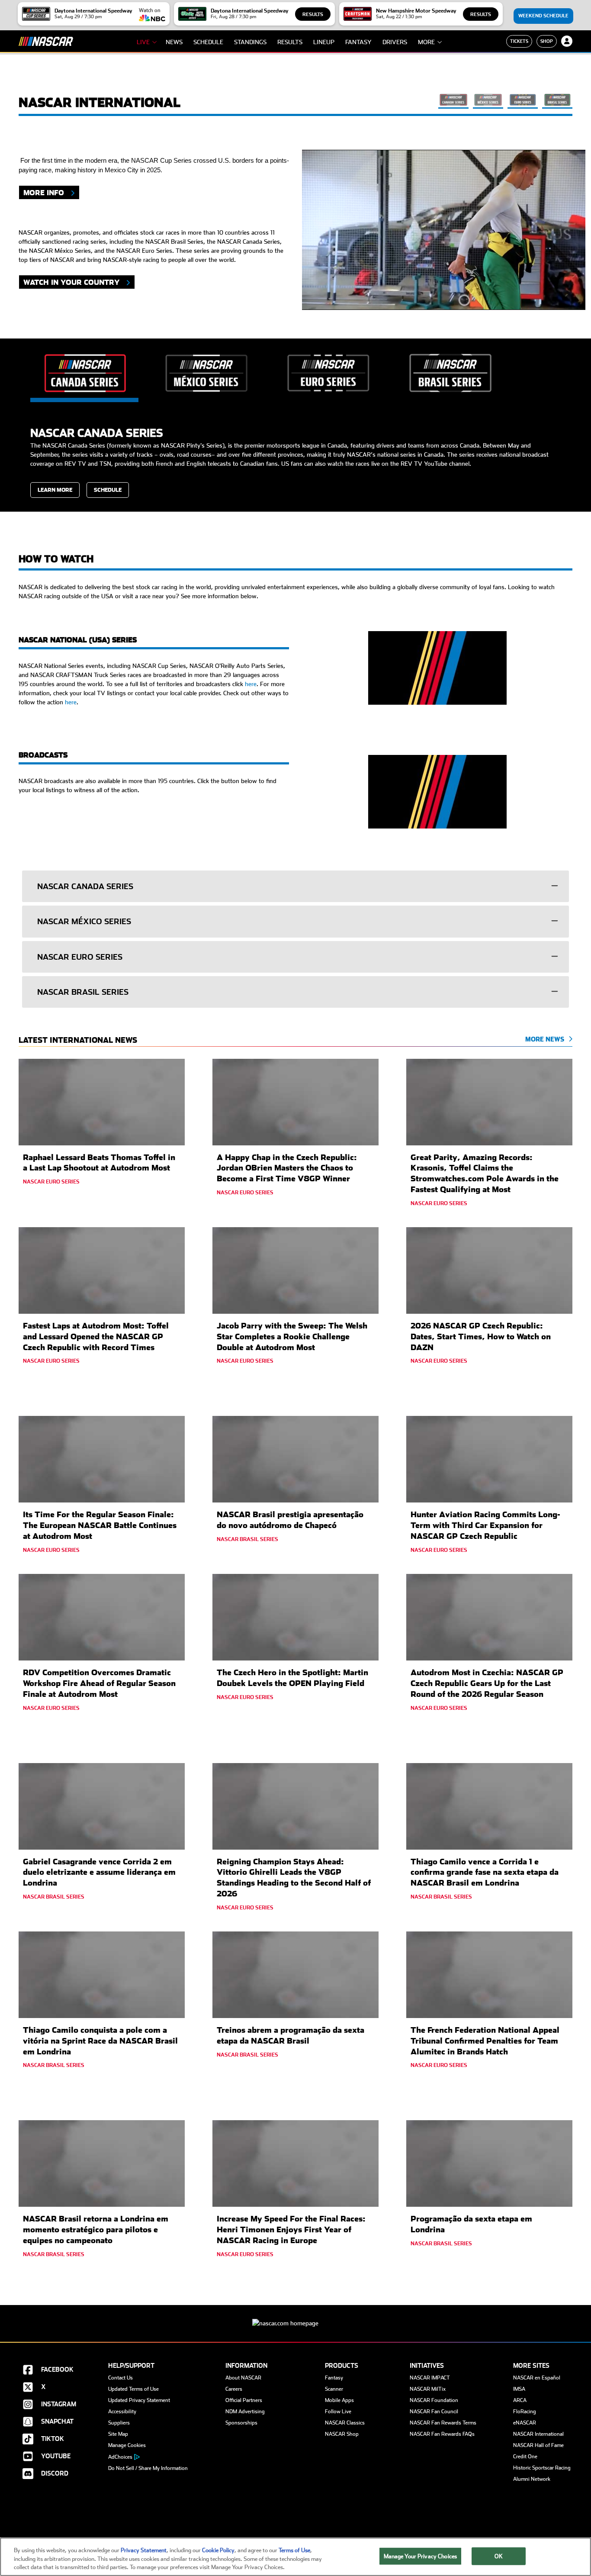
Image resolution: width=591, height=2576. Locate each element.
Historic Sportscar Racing (542, 2468)
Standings (250, 42)
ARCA (520, 2400)
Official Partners (244, 2400)
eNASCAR (525, 2423)
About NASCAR (243, 2378)
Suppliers (119, 2423)
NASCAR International (538, 2434)
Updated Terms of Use (133, 2389)
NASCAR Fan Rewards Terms (443, 2423)
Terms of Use (294, 2550)
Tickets (519, 41)
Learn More (55, 490)
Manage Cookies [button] (127, 2445)
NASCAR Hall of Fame (538, 2445)
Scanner (334, 2389)
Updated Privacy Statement (139, 2400)
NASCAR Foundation (434, 2400)
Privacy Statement (144, 2550)
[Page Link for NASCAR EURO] (523, 103)
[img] (437, 669)
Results (313, 15)
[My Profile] (567, 41)
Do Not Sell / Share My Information (148, 2468)
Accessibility (122, 2412)
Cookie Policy (218, 2550)
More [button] (426, 42)
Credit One (525, 2457)
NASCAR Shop (342, 2434)
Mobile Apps (339, 2400)
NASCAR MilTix (428, 2389)
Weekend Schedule (543, 16)
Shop (547, 41)
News (174, 42)
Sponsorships (241, 2423)
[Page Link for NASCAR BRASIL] (557, 103)
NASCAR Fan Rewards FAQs (442, 2434)
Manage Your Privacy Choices (421, 2556)
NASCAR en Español (537, 2378)
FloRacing (525, 2412)
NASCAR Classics (345, 2423)
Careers (234, 2389)
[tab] (295, 886)
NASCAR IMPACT (430, 2378)
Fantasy (358, 42)
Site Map (118, 2434)
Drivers (395, 42)
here (251, 684)
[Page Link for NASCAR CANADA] (453, 103)
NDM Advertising (245, 2412)
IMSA (519, 2389)
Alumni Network (532, 2479)
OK (498, 2556)
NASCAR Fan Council (434, 2412)
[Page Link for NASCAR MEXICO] (488, 103)
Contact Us (120, 2378)
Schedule (208, 42)
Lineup (324, 42)
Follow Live (338, 2412)
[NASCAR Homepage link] (295, 2316)
